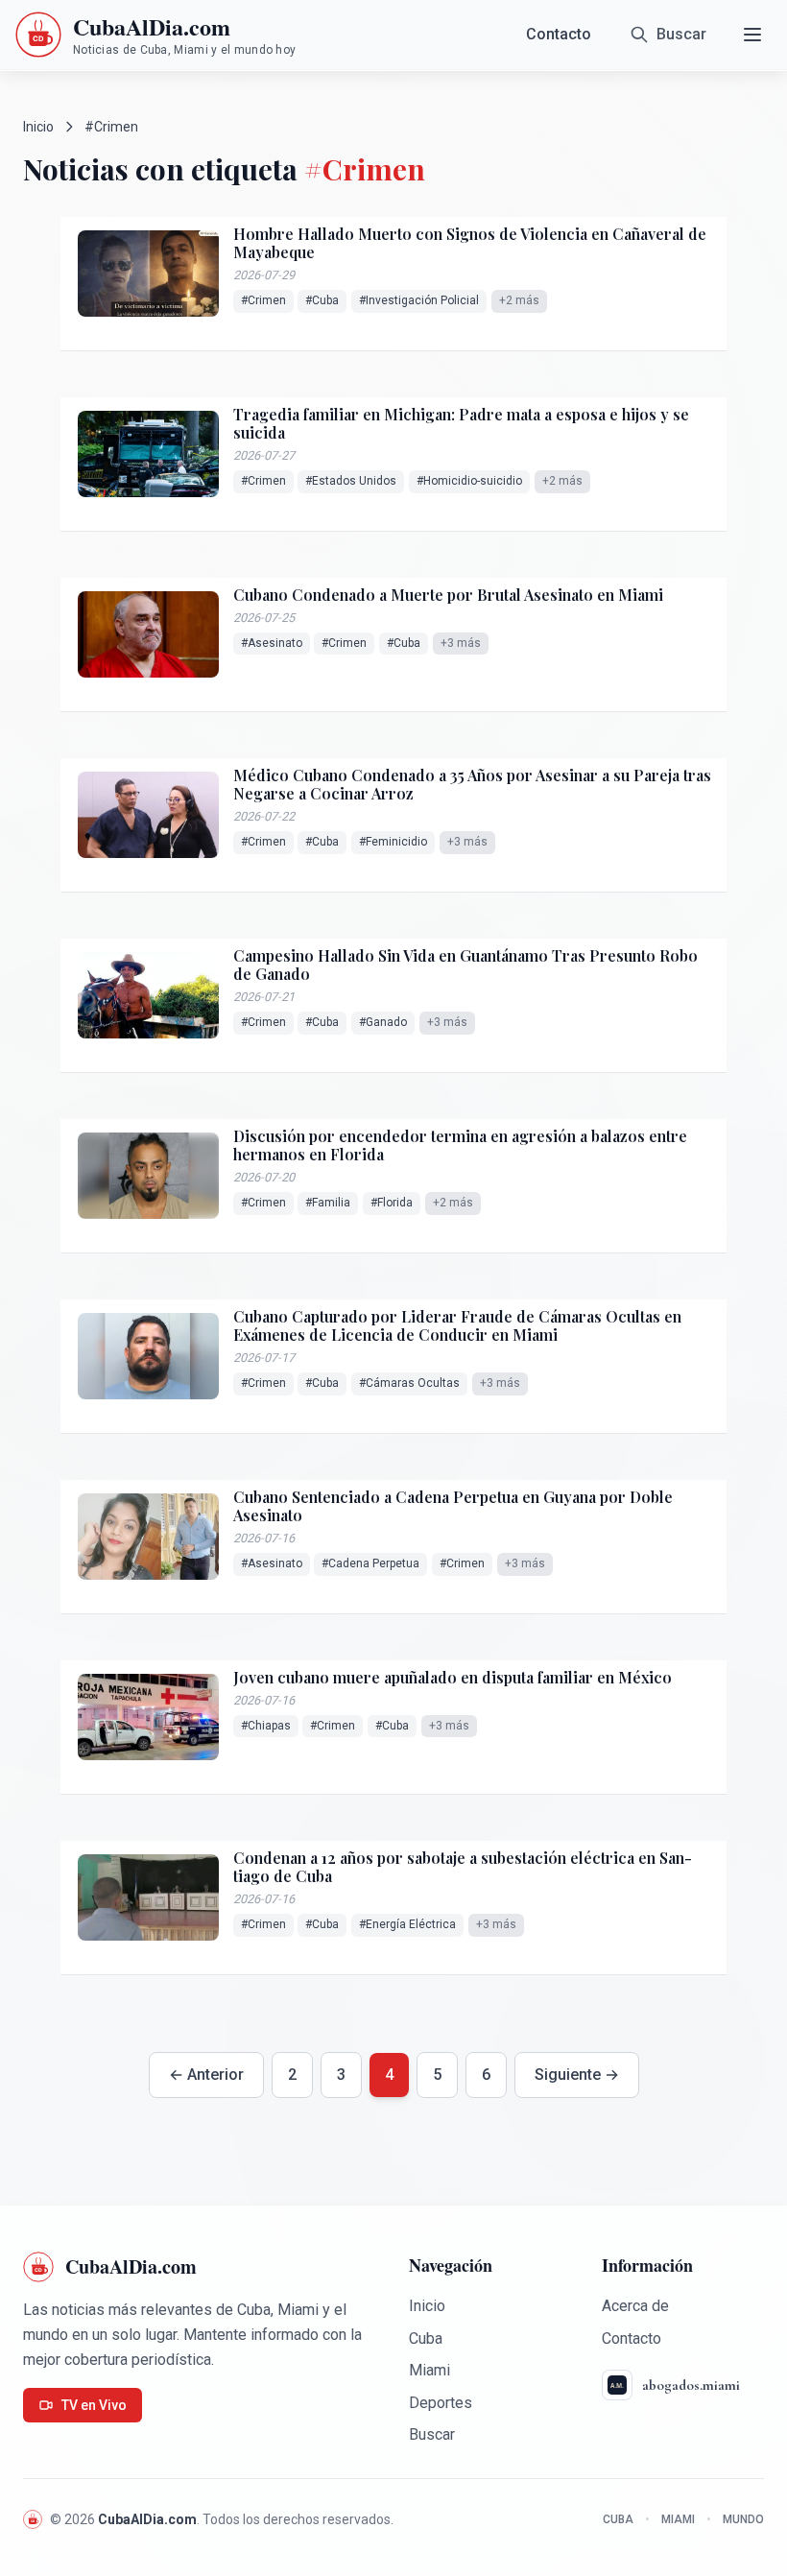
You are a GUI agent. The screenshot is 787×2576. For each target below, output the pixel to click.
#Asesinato (272, 643)
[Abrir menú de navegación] (752, 35)
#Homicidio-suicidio (469, 481)
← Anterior (206, 2075)
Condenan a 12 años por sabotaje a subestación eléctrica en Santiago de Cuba (463, 1867)
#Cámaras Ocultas (409, 1383)
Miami (429, 2370)
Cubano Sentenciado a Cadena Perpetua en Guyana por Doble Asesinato (453, 1506)
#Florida (392, 1203)
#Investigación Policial (419, 300)
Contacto (559, 34)
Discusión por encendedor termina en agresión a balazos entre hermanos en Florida (460, 1145)
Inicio (38, 127)
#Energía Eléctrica (407, 1924)
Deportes (441, 2403)
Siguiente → (577, 2075)
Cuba (426, 2338)
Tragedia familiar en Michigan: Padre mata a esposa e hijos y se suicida (461, 423)
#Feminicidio (393, 842)
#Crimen (263, 300)
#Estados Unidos (351, 481)
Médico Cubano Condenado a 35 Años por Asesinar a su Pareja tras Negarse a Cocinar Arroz (472, 784)
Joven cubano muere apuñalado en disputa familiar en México (453, 1677)
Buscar (432, 2434)
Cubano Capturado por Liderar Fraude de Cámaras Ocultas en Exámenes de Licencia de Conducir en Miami (457, 1325)
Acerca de (635, 2306)
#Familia (328, 1203)
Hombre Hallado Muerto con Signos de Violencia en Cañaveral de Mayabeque (470, 243)
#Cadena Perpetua (370, 1563)
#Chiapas (266, 1726)
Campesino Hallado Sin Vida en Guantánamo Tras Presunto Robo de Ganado (465, 965)
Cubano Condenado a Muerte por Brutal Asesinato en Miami (448, 595)
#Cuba (322, 300)
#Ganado (383, 1022)
